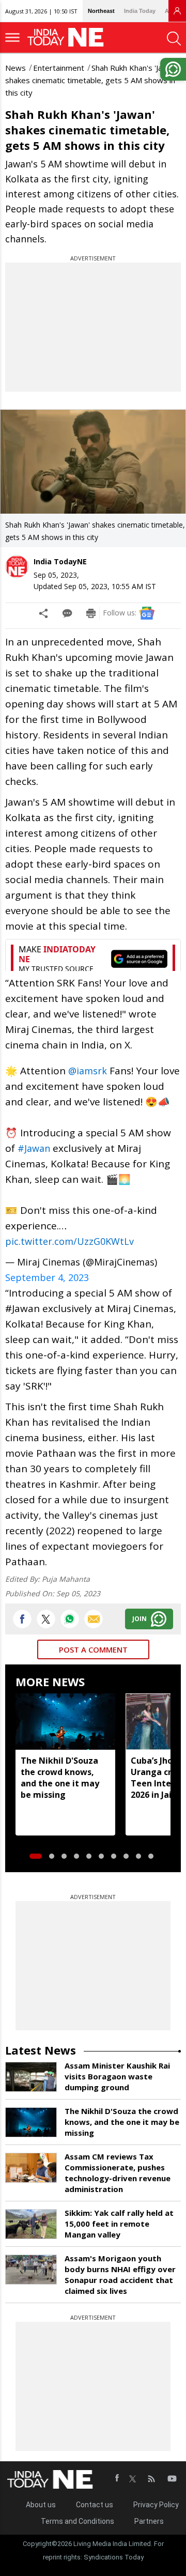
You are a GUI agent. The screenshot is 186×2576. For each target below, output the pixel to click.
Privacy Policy (156, 2505)
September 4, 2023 (47, 1277)
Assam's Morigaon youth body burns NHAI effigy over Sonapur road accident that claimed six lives (120, 2274)
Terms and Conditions (78, 2521)
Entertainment (59, 68)
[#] (70, 1619)
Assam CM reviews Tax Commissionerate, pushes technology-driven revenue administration (118, 2173)
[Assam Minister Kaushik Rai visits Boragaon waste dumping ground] (31, 2077)
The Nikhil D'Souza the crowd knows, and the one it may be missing (60, 1778)
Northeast (101, 11)
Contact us (95, 2505)
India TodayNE (60, 561)
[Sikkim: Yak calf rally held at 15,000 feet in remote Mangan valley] (31, 2224)
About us (41, 2505)
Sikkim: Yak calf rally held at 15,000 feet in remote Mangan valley (119, 2224)
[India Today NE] (69, 37)
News (16, 68)
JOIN (139, 1619)
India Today (140, 11)
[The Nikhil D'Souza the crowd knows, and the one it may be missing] (65, 1721)
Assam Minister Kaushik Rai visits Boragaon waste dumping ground (117, 2076)
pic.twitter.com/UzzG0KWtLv (69, 1241)
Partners (149, 2521)
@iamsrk (88, 1071)
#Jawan (34, 1148)
